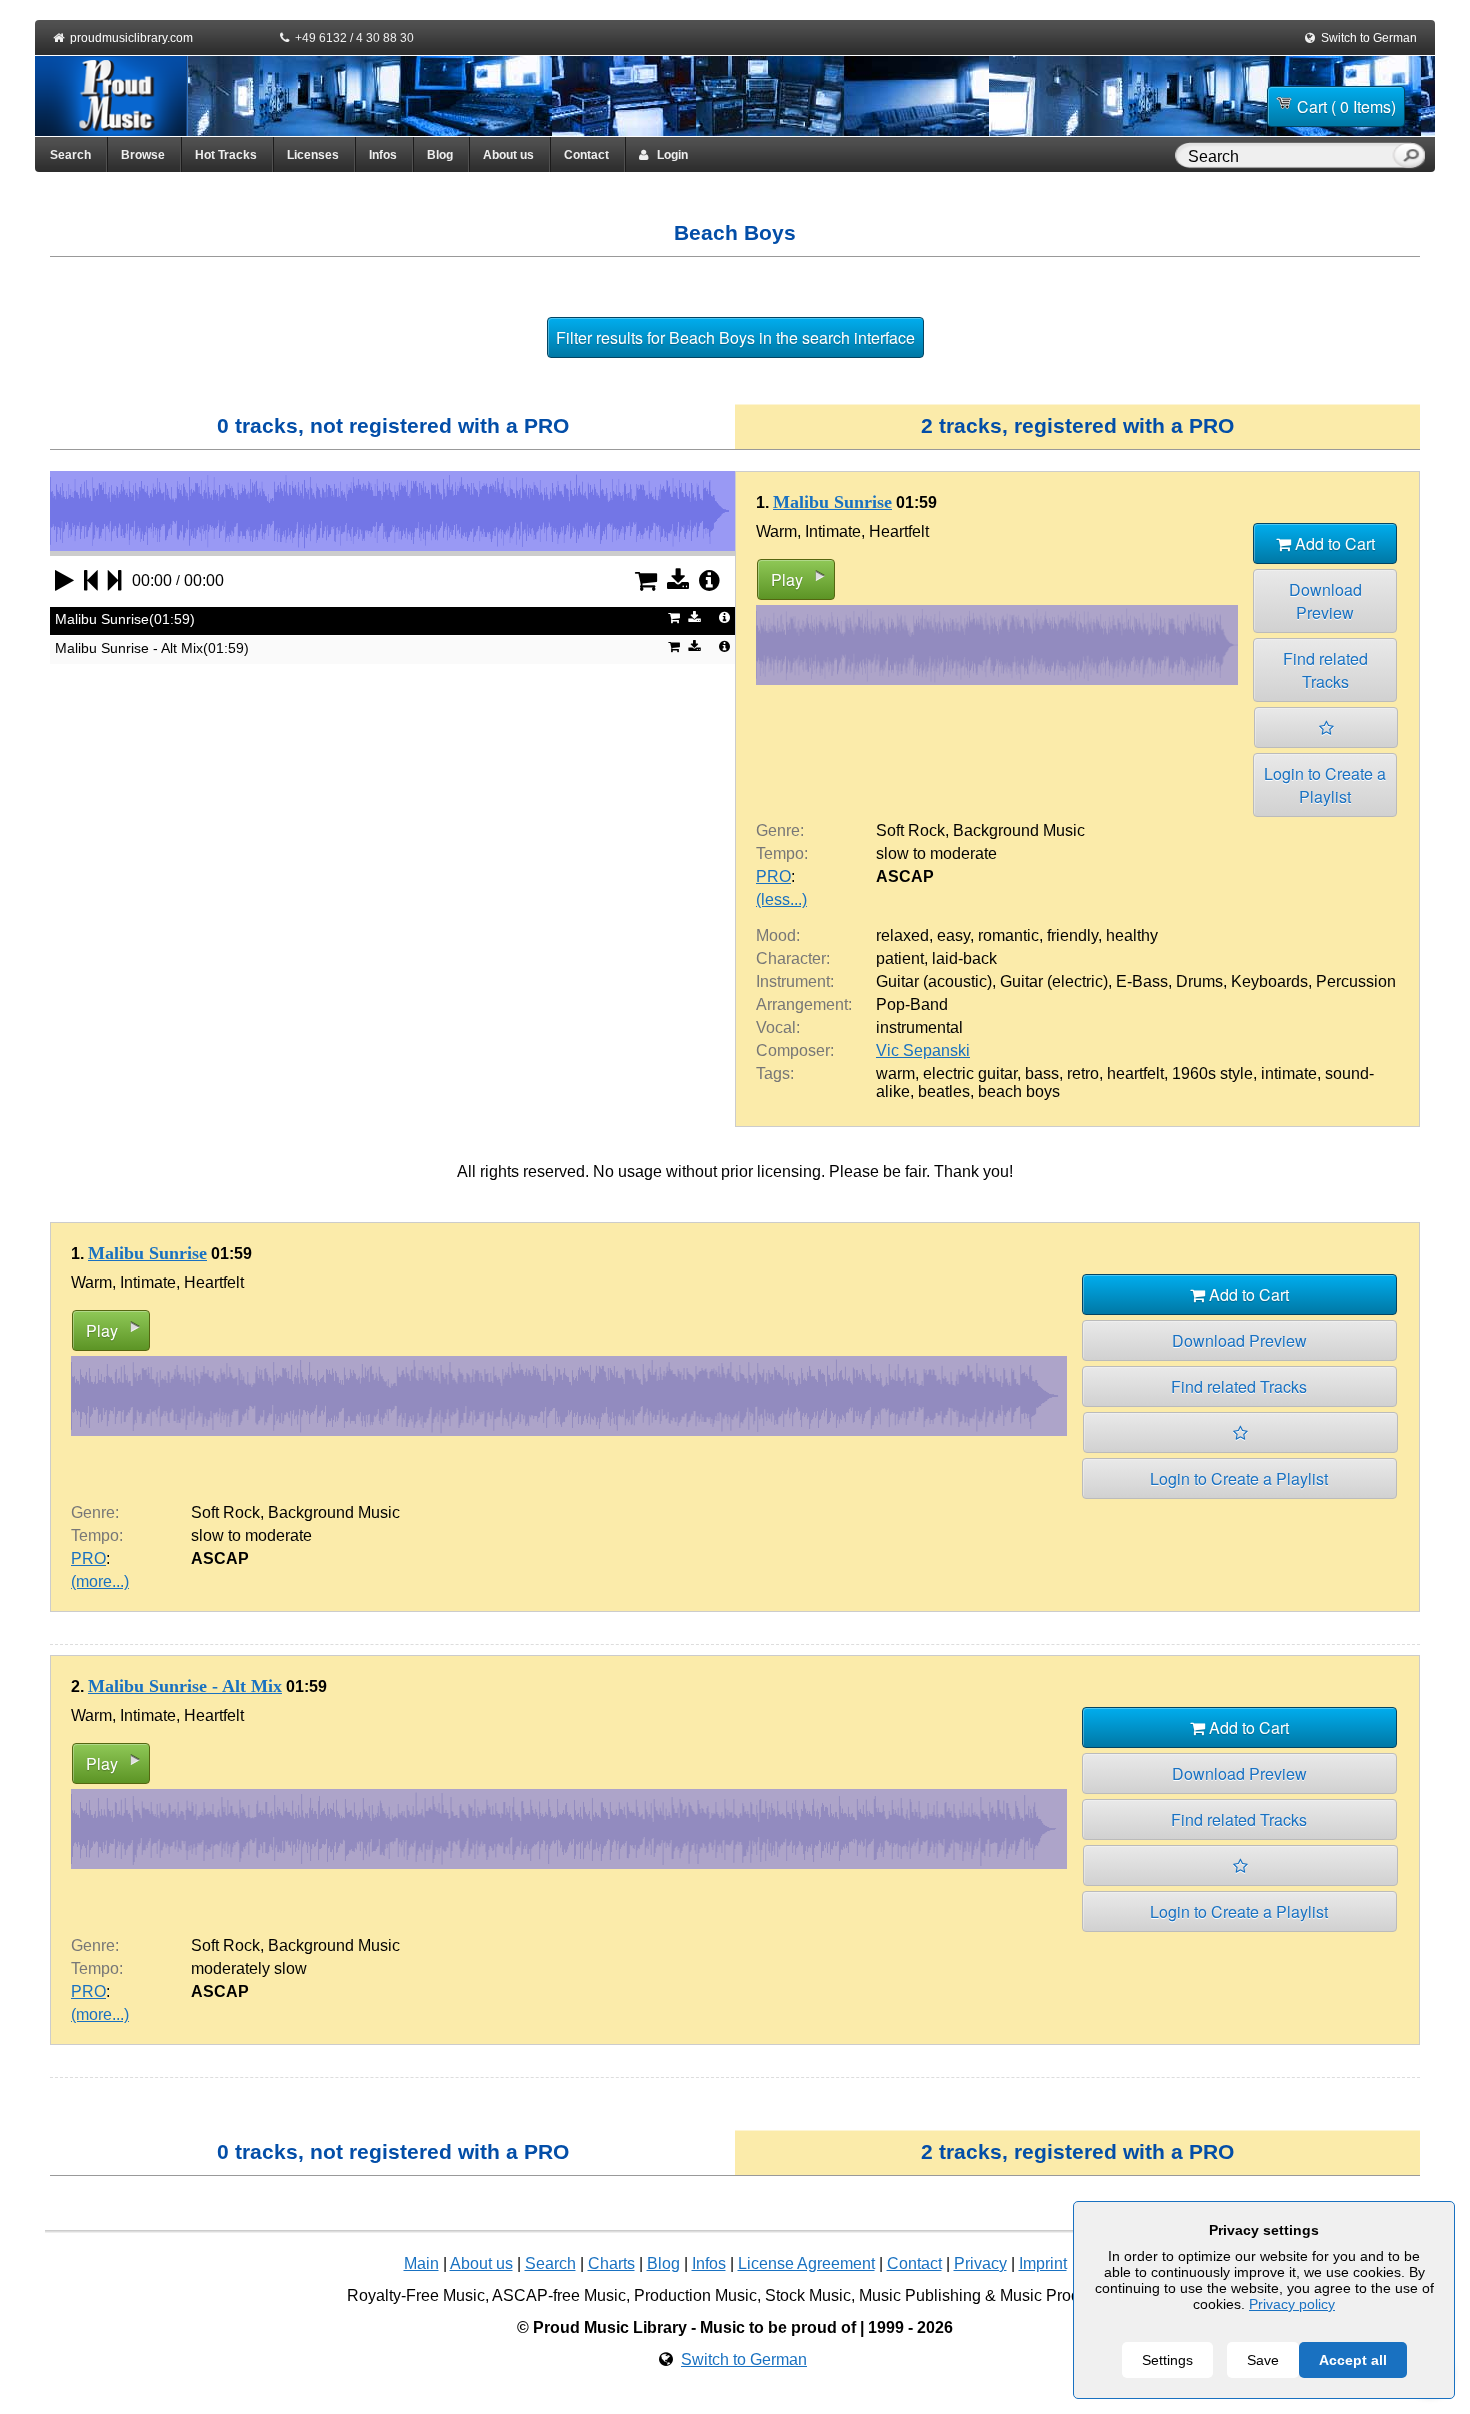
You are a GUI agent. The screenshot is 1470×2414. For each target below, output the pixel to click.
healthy (1132, 935)
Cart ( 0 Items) (1346, 106)
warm (895, 1073)
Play (787, 579)
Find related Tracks (1325, 670)
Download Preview (1325, 601)
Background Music (1019, 830)
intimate (1289, 1073)
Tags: (775, 1073)
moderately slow (249, 1968)
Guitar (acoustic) (934, 981)
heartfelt (1135, 1073)
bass (1042, 1073)
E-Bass (1142, 981)
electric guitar (970, 1073)
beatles (944, 1091)
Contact (586, 155)
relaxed (902, 935)
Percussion (1356, 981)
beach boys (1019, 1091)
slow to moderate (936, 853)
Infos (383, 155)
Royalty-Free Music (416, 2295)
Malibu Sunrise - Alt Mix (185, 1686)
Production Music (695, 2295)
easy (953, 935)
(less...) (781, 899)
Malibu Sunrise (832, 502)
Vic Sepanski (923, 1050)
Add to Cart (1333, 543)
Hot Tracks (226, 155)
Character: (793, 958)
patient (900, 958)
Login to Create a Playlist (1325, 785)
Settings (1167, 2360)
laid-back (964, 958)
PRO (773, 876)
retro (1083, 1073)
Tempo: (782, 853)
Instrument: (795, 981)
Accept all (1353, 2360)
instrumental (919, 1027)
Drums (1199, 981)
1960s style (1212, 1073)
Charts (611, 2263)
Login (668, 155)
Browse (143, 155)
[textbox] (1288, 157)
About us (508, 155)
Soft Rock (910, 830)
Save (1263, 2360)
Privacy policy (1292, 2304)
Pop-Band (912, 1004)
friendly (1072, 935)
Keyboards (1269, 981)
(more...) (100, 1581)
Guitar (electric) (1054, 981)
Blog (440, 155)
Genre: (780, 830)
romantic (1008, 935)
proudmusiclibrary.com (131, 38)
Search (70, 155)
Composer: (795, 1050)
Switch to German (1369, 38)
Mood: (778, 935)
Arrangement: (804, 1004)
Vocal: (778, 1027)
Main (421, 2263)
